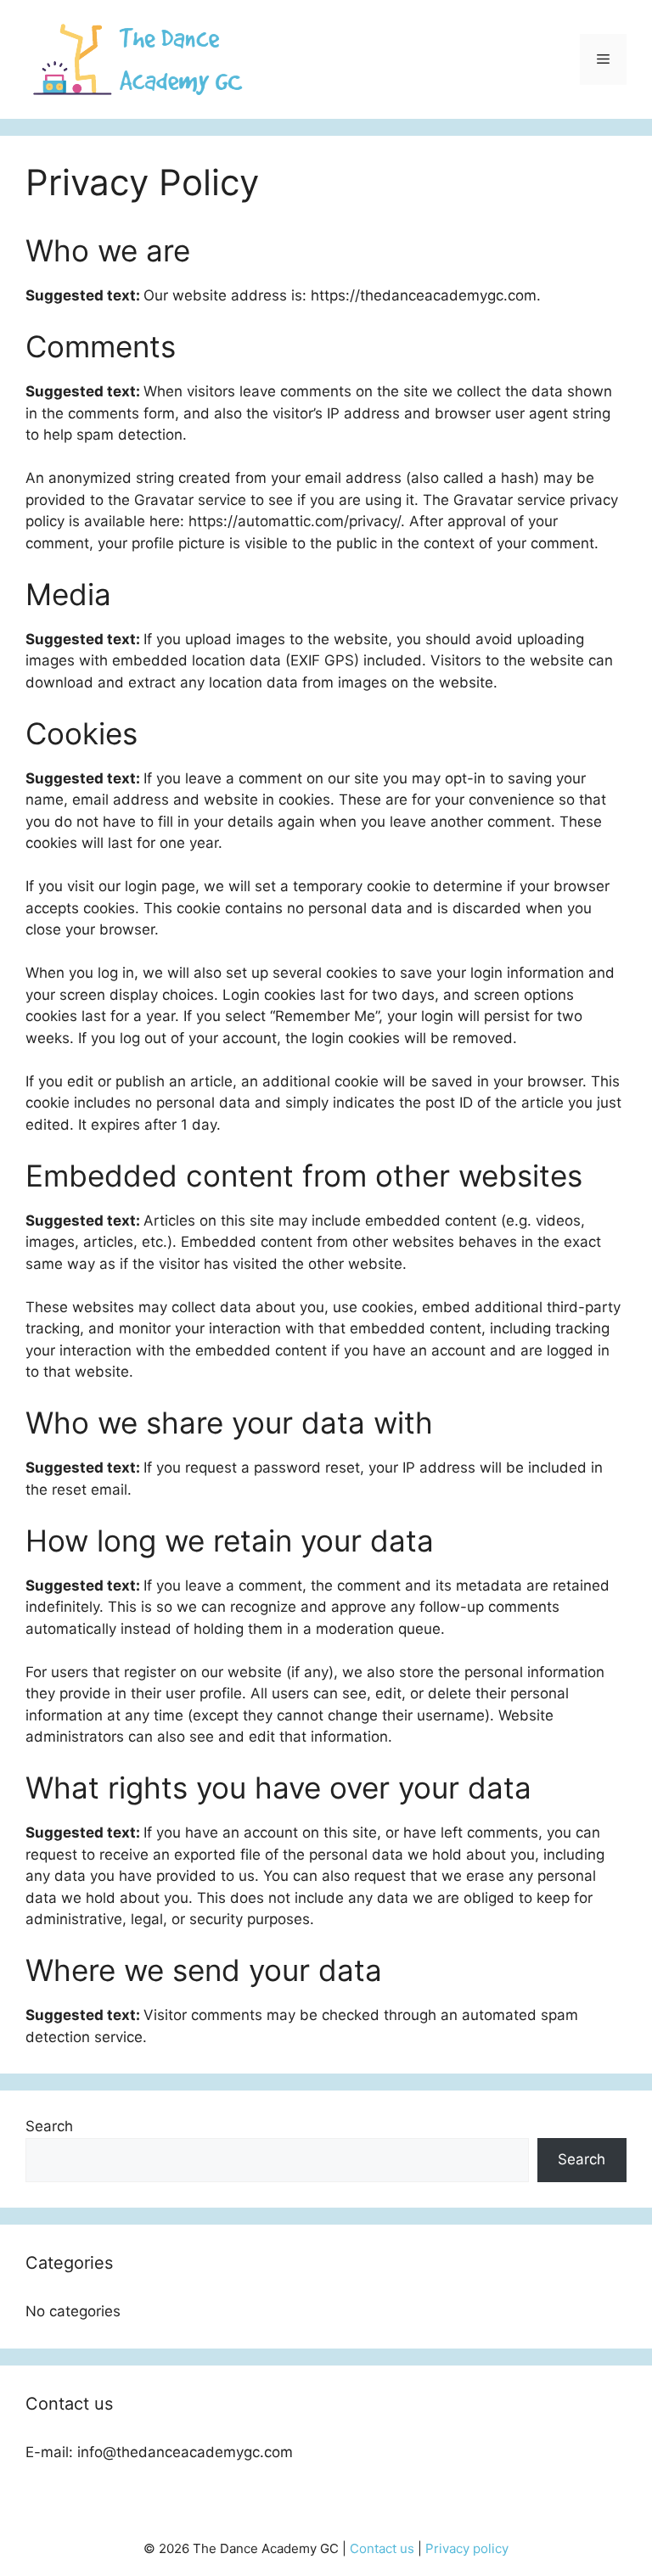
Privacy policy (467, 2548)
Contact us (382, 2548)
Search (49, 2126)
